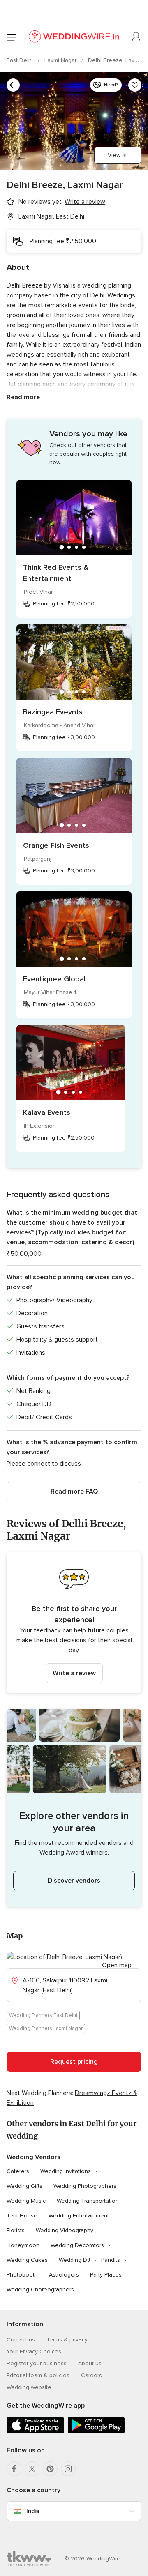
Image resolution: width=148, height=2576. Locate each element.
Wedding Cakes (27, 2260)
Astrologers (64, 2275)
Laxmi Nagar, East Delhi (51, 216)
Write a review (74, 1673)
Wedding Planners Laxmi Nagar (46, 2028)
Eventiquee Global (54, 979)
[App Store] (35, 2432)
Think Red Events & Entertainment (56, 573)
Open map (117, 1965)
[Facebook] (14, 2469)
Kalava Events (47, 1112)
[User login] (136, 37)
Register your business (37, 2363)
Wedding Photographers (85, 2186)
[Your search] (13, 85)
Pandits (111, 2260)
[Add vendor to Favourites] (135, 85)
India (33, 2511)
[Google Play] (96, 2432)
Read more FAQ (74, 1492)
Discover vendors (74, 1881)
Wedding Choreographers (40, 2289)
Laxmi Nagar (61, 60)
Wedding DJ (74, 2260)
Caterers (18, 2171)
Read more (23, 397)
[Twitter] (32, 2469)
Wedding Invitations (66, 2171)
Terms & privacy (67, 2340)
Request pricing (74, 2062)
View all (118, 155)
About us (90, 2363)
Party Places (106, 2275)
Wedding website (29, 2387)
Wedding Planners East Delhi (43, 2015)
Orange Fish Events (56, 845)
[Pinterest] (50, 2469)
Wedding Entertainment (79, 2216)
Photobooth (22, 2275)
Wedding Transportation (88, 2201)
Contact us (21, 2340)
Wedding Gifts (24, 2186)
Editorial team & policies (38, 2375)
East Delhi (21, 60)
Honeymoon (23, 2245)
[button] (74, 1623)
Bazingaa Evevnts (53, 712)
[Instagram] (68, 2469)
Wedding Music (26, 2201)
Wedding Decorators (77, 2245)
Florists (16, 2230)
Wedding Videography (65, 2230)
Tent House (22, 2216)
